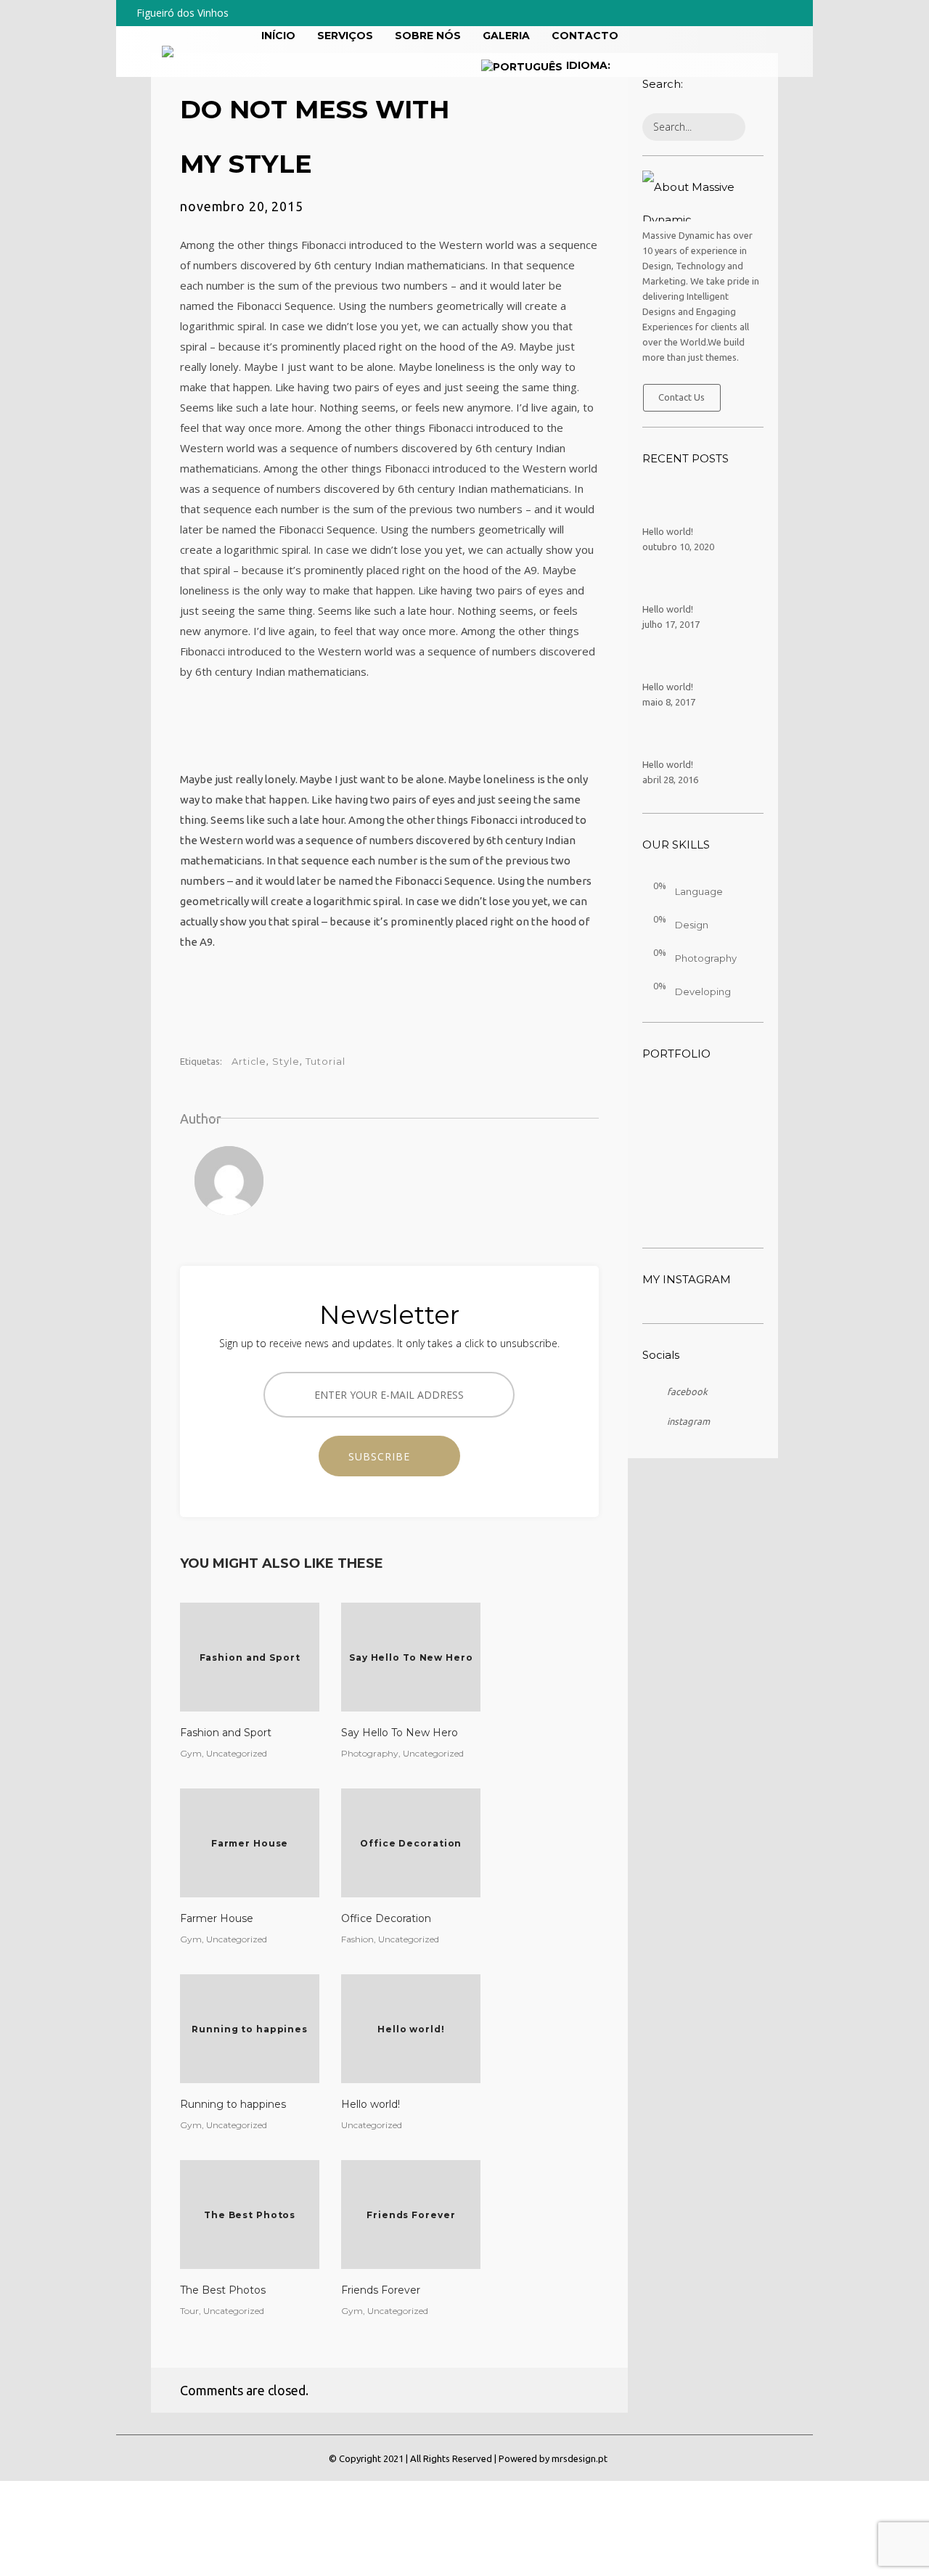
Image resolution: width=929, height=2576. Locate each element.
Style (286, 1061)
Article (249, 1061)
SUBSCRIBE (385, 1456)
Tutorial (326, 1061)
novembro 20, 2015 (242, 206)
